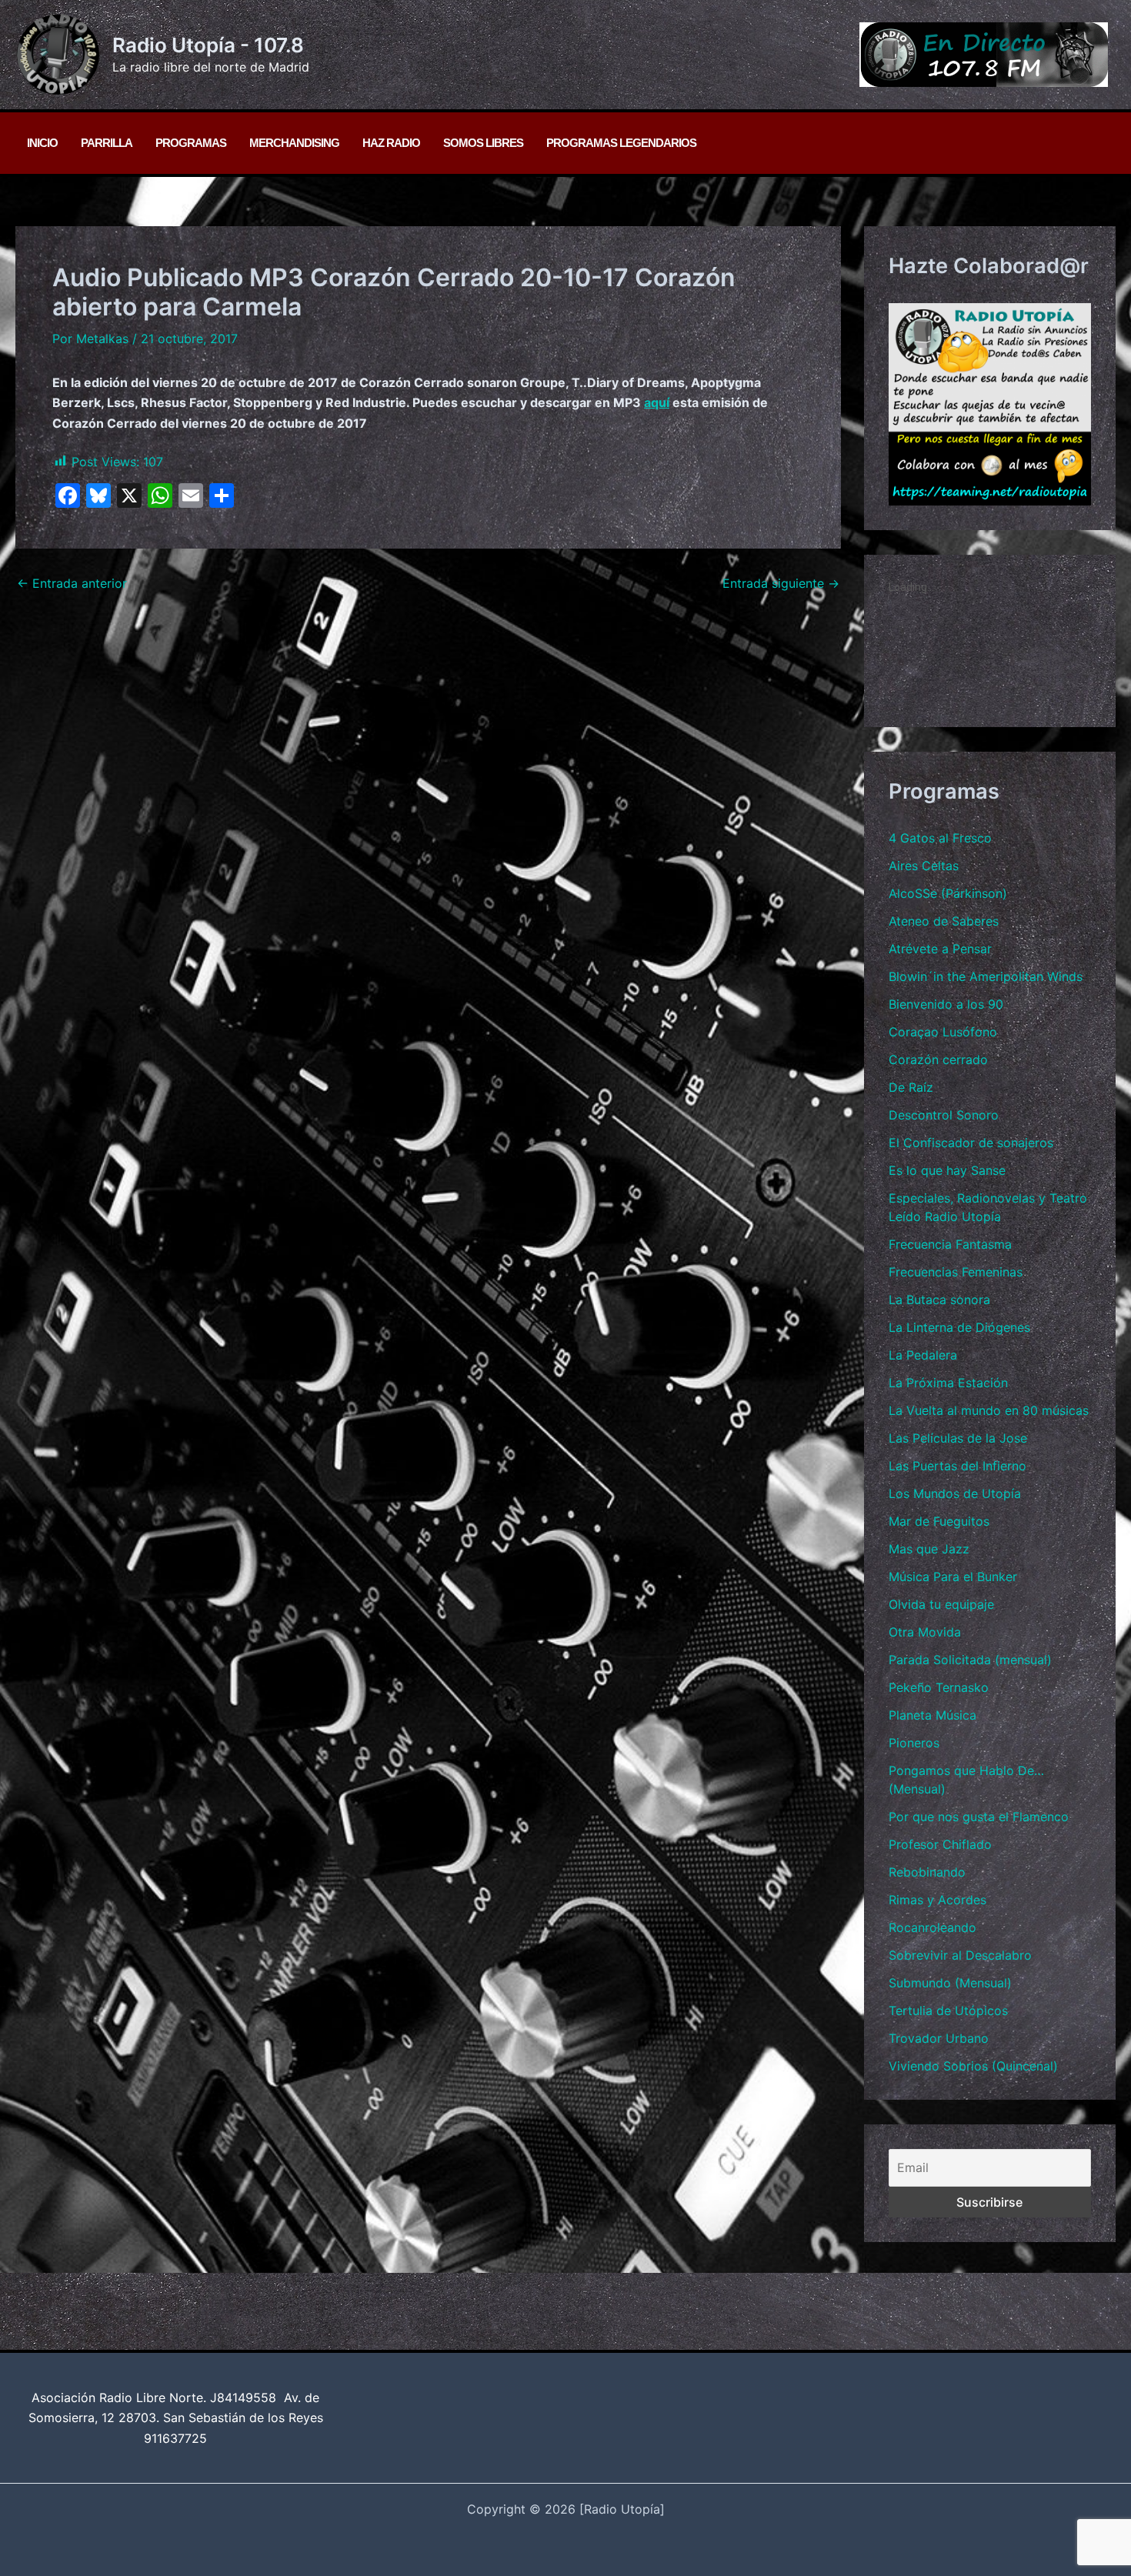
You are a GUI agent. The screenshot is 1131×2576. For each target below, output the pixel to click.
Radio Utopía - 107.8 (208, 45)
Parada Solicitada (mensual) (970, 1660)
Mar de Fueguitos (939, 1521)
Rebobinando (927, 1872)
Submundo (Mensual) (950, 1983)
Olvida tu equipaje (941, 1604)
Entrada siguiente (781, 583)
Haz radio (391, 143)
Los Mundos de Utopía (955, 1493)
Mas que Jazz (929, 1549)
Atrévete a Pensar (940, 949)
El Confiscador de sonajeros (971, 1143)
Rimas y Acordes (937, 1900)
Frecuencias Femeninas (956, 1272)
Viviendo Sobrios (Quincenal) (973, 2066)
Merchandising (294, 143)
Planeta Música (932, 1715)
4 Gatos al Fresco (940, 838)
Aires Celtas (924, 866)
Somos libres (483, 143)
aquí (657, 402)
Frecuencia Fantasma (950, 1244)
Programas (191, 143)
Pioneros (914, 1743)
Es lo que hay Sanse (947, 1170)
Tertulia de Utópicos (948, 2010)
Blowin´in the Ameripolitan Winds (986, 976)
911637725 (175, 2438)
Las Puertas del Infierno (958, 1466)
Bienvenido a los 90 (946, 1004)
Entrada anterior (72, 583)
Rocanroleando (932, 1927)
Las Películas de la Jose (958, 1438)
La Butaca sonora (939, 1300)
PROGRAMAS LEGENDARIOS (621, 143)
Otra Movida (925, 1632)
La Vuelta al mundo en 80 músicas (989, 1410)
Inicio (42, 143)
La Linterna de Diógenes (959, 1327)
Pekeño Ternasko (939, 1687)
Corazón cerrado (938, 1059)
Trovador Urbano (939, 2038)
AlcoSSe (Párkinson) (948, 893)
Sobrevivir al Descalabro (960, 1955)
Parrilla (107, 143)
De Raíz (911, 1087)
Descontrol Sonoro (944, 1115)
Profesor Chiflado (940, 1844)
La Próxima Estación (948, 1383)
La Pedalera (923, 1355)
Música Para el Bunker (953, 1577)
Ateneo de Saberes (944, 921)
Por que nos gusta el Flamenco (979, 1817)
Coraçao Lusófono (943, 1032)
